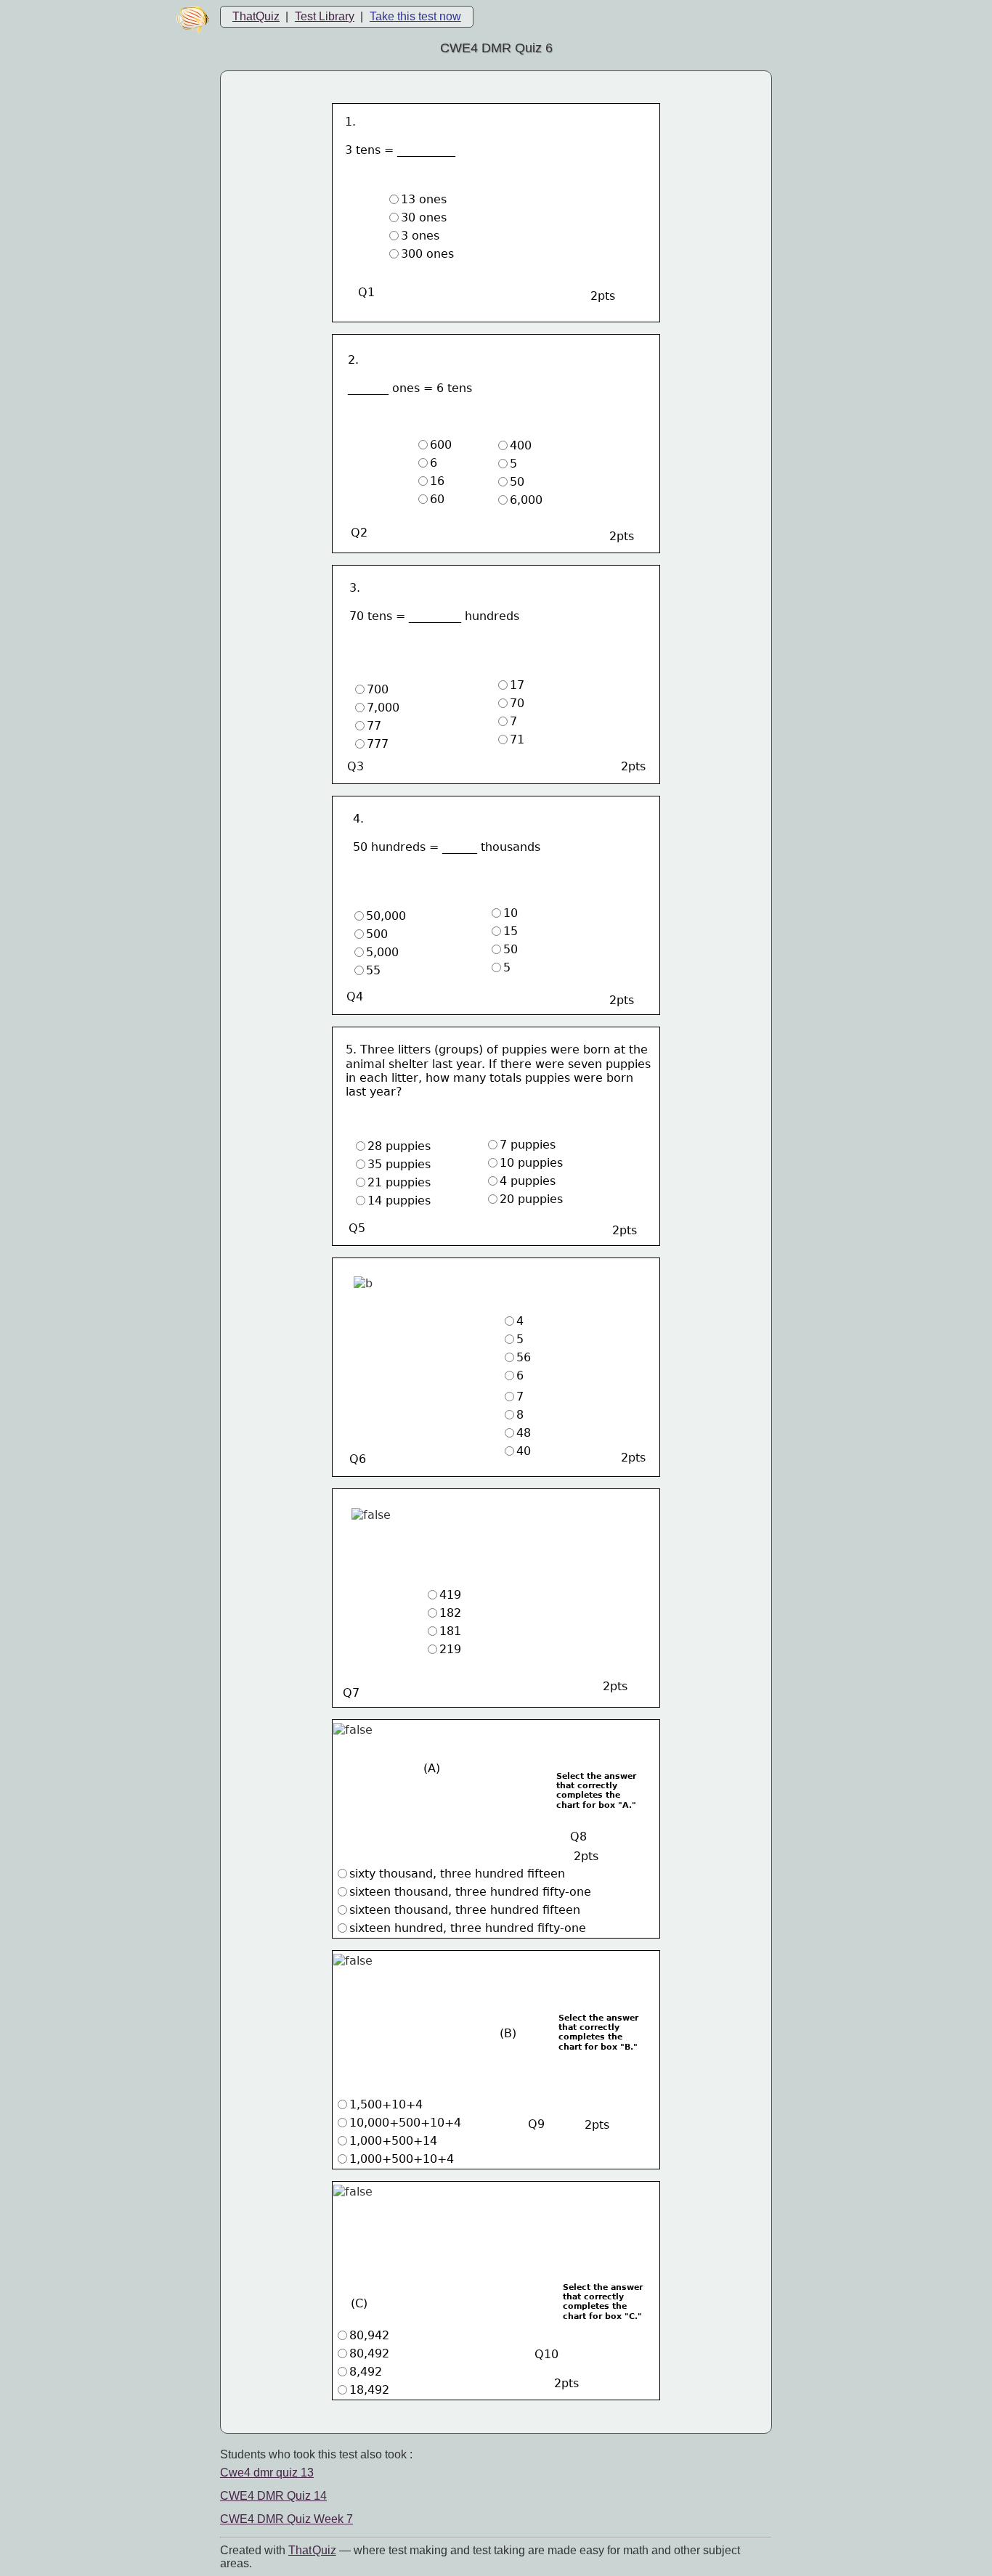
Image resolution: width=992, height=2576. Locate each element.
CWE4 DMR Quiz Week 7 (286, 2519)
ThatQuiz (256, 16)
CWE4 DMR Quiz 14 (273, 2496)
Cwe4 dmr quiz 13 (267, 2473)
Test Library (325, 16)
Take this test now (415, 16)
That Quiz (312, 2550)
